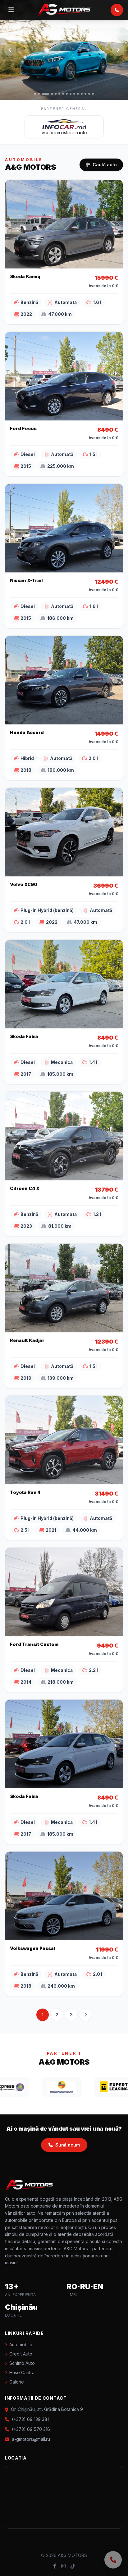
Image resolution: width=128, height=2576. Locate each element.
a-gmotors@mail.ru (31, 2439)
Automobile (21, 2344)
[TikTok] (73, 2566)
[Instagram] (63, 2566)
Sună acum (68, 2145)
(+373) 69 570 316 (31, 2429)
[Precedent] (10, 50)
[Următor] (118, 50)
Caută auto (105, 165)
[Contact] (113, 2560)
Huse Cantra (22, 2372)
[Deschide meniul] (11, 10)
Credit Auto (21, 2354)
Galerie (17, 2382)
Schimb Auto (22, 2363)
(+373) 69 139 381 (30, 2419)
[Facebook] (55, 2566)
